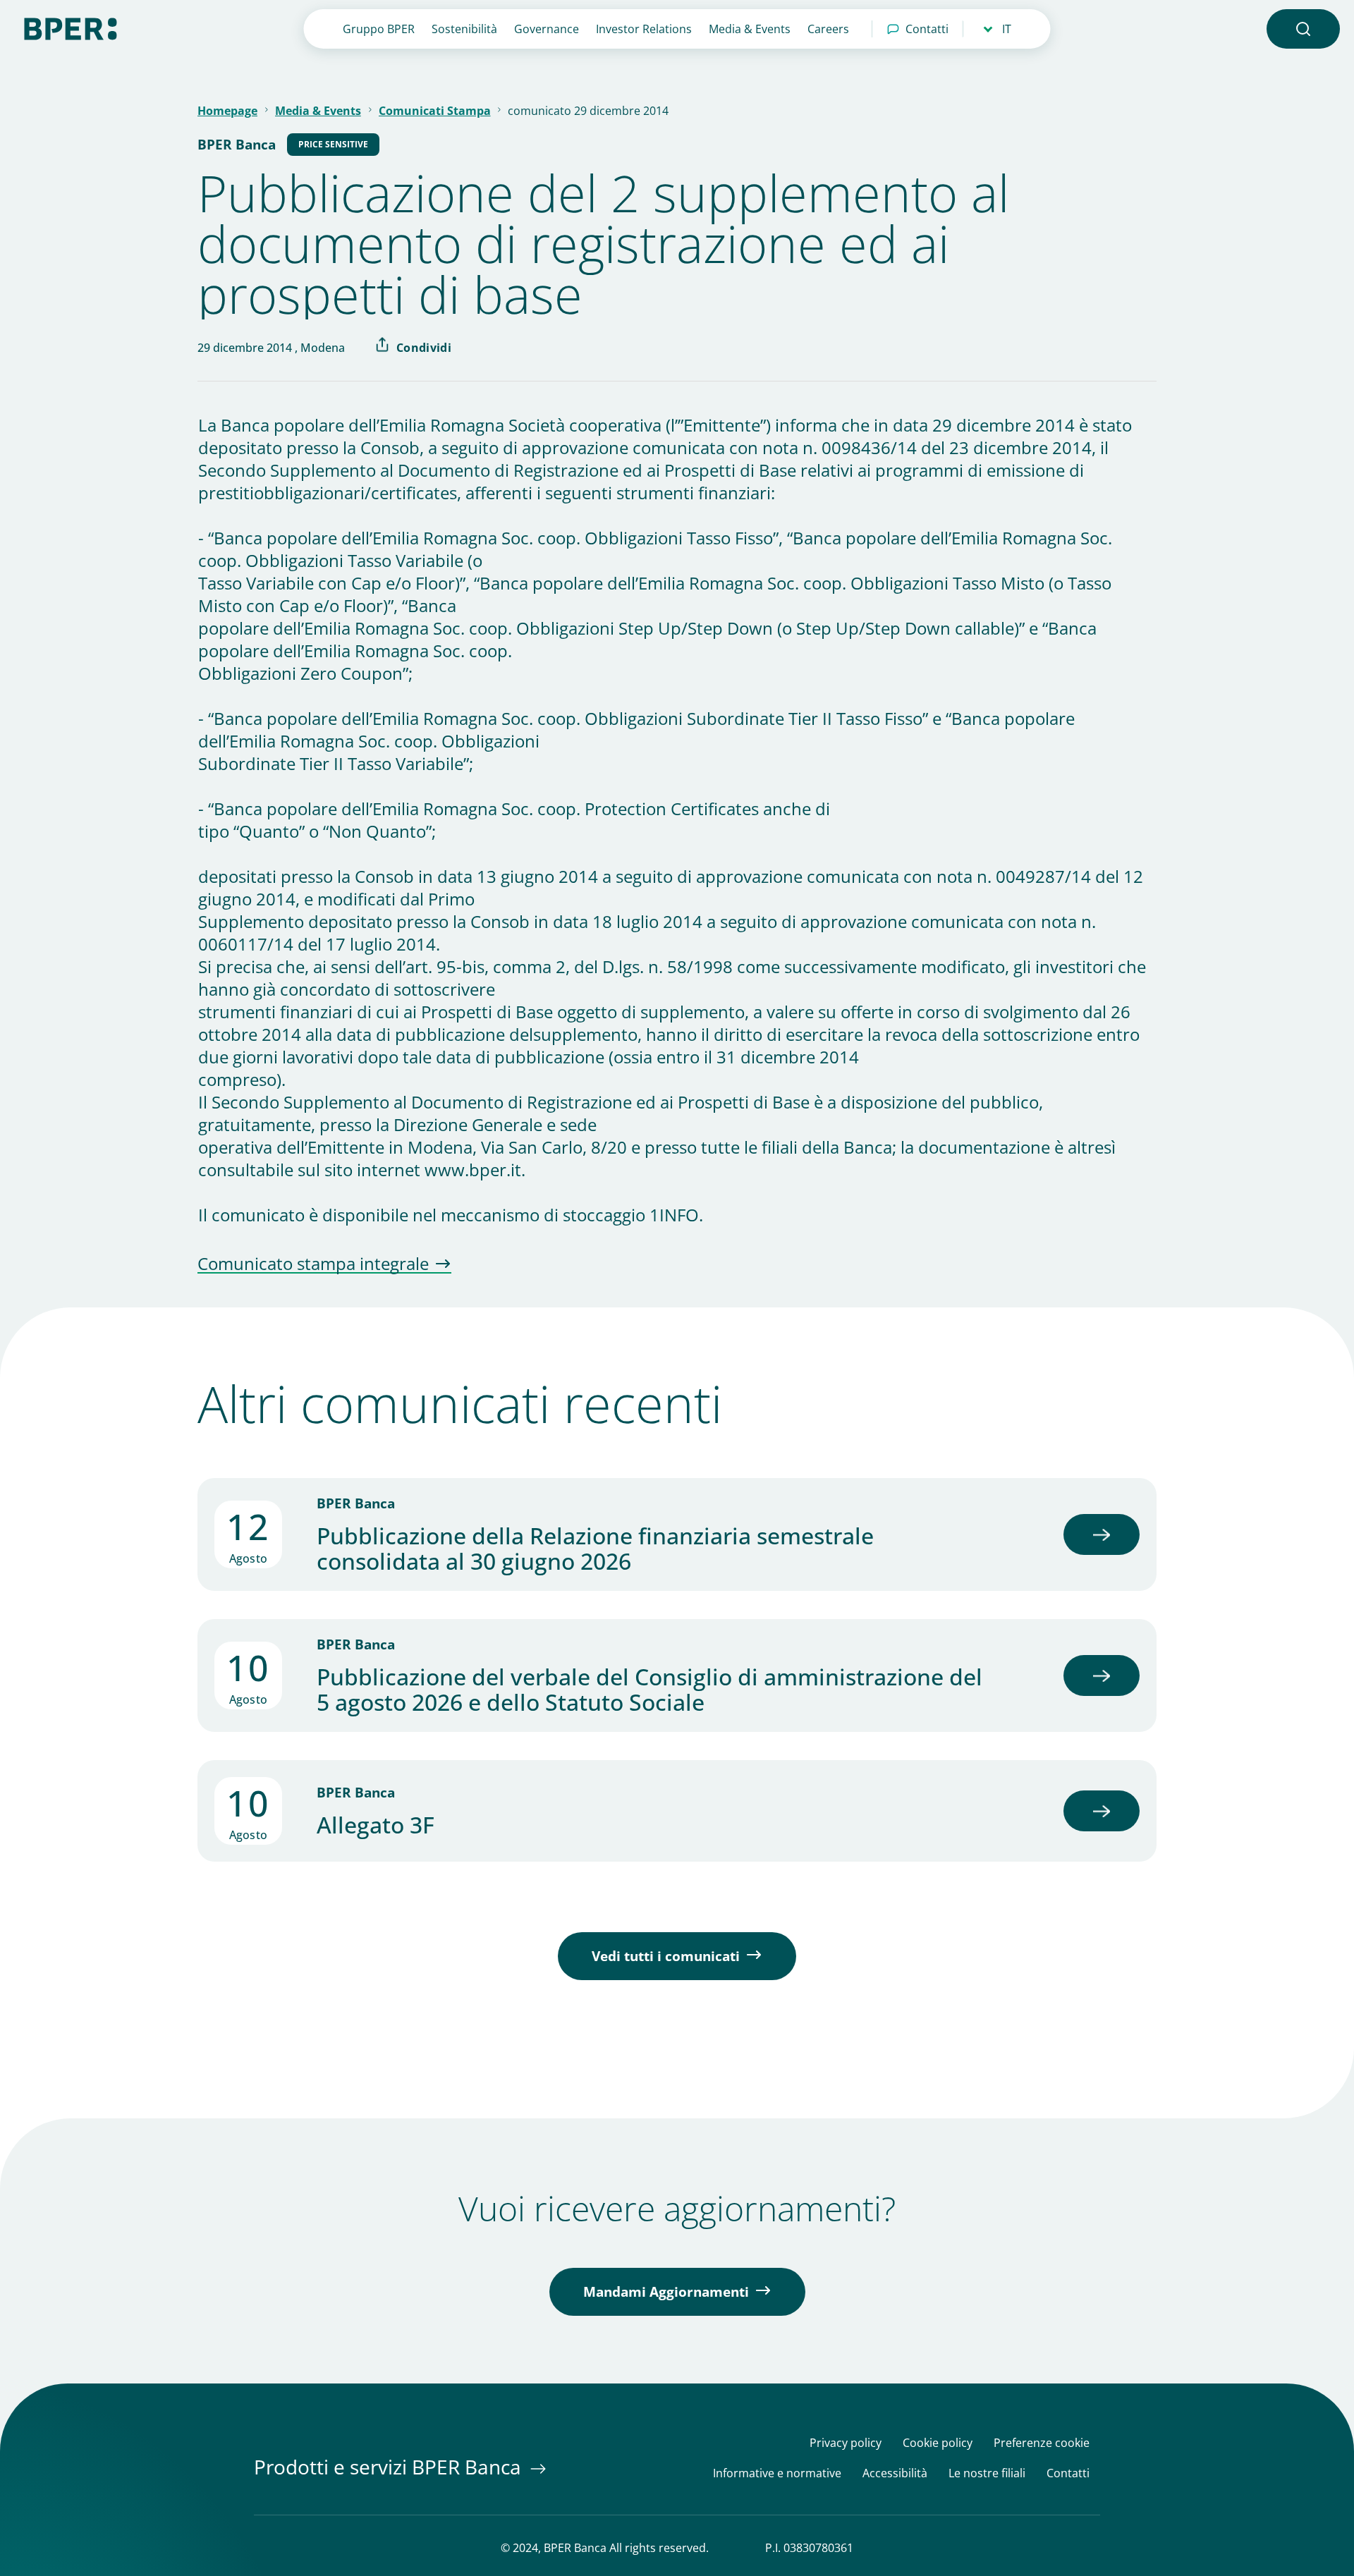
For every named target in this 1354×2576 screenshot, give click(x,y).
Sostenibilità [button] (464, 29)
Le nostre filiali (987, 2473)
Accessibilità (895, 2473)
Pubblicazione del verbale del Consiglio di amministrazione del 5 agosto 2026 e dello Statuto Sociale (649, 1690)
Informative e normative (777, 2473)
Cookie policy (938, 2443)
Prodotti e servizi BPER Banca (390, 2467)
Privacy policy (846, 2443)
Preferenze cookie (1042, 2443)
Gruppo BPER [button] (379, 29)
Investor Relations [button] (644, 29)
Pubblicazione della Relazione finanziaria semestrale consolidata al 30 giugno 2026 (595, 1549)
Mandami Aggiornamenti (666, 2292)
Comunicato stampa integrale (313, 1264)
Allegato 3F (376, 1825)
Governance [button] (547, 29)
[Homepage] (71, 28)
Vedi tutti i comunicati (666, 1956)
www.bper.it (473, 1170)
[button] (1303, 29)
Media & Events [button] (750, 29)
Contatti (927, 29)
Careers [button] (828, 29)
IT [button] (1007, 29)
